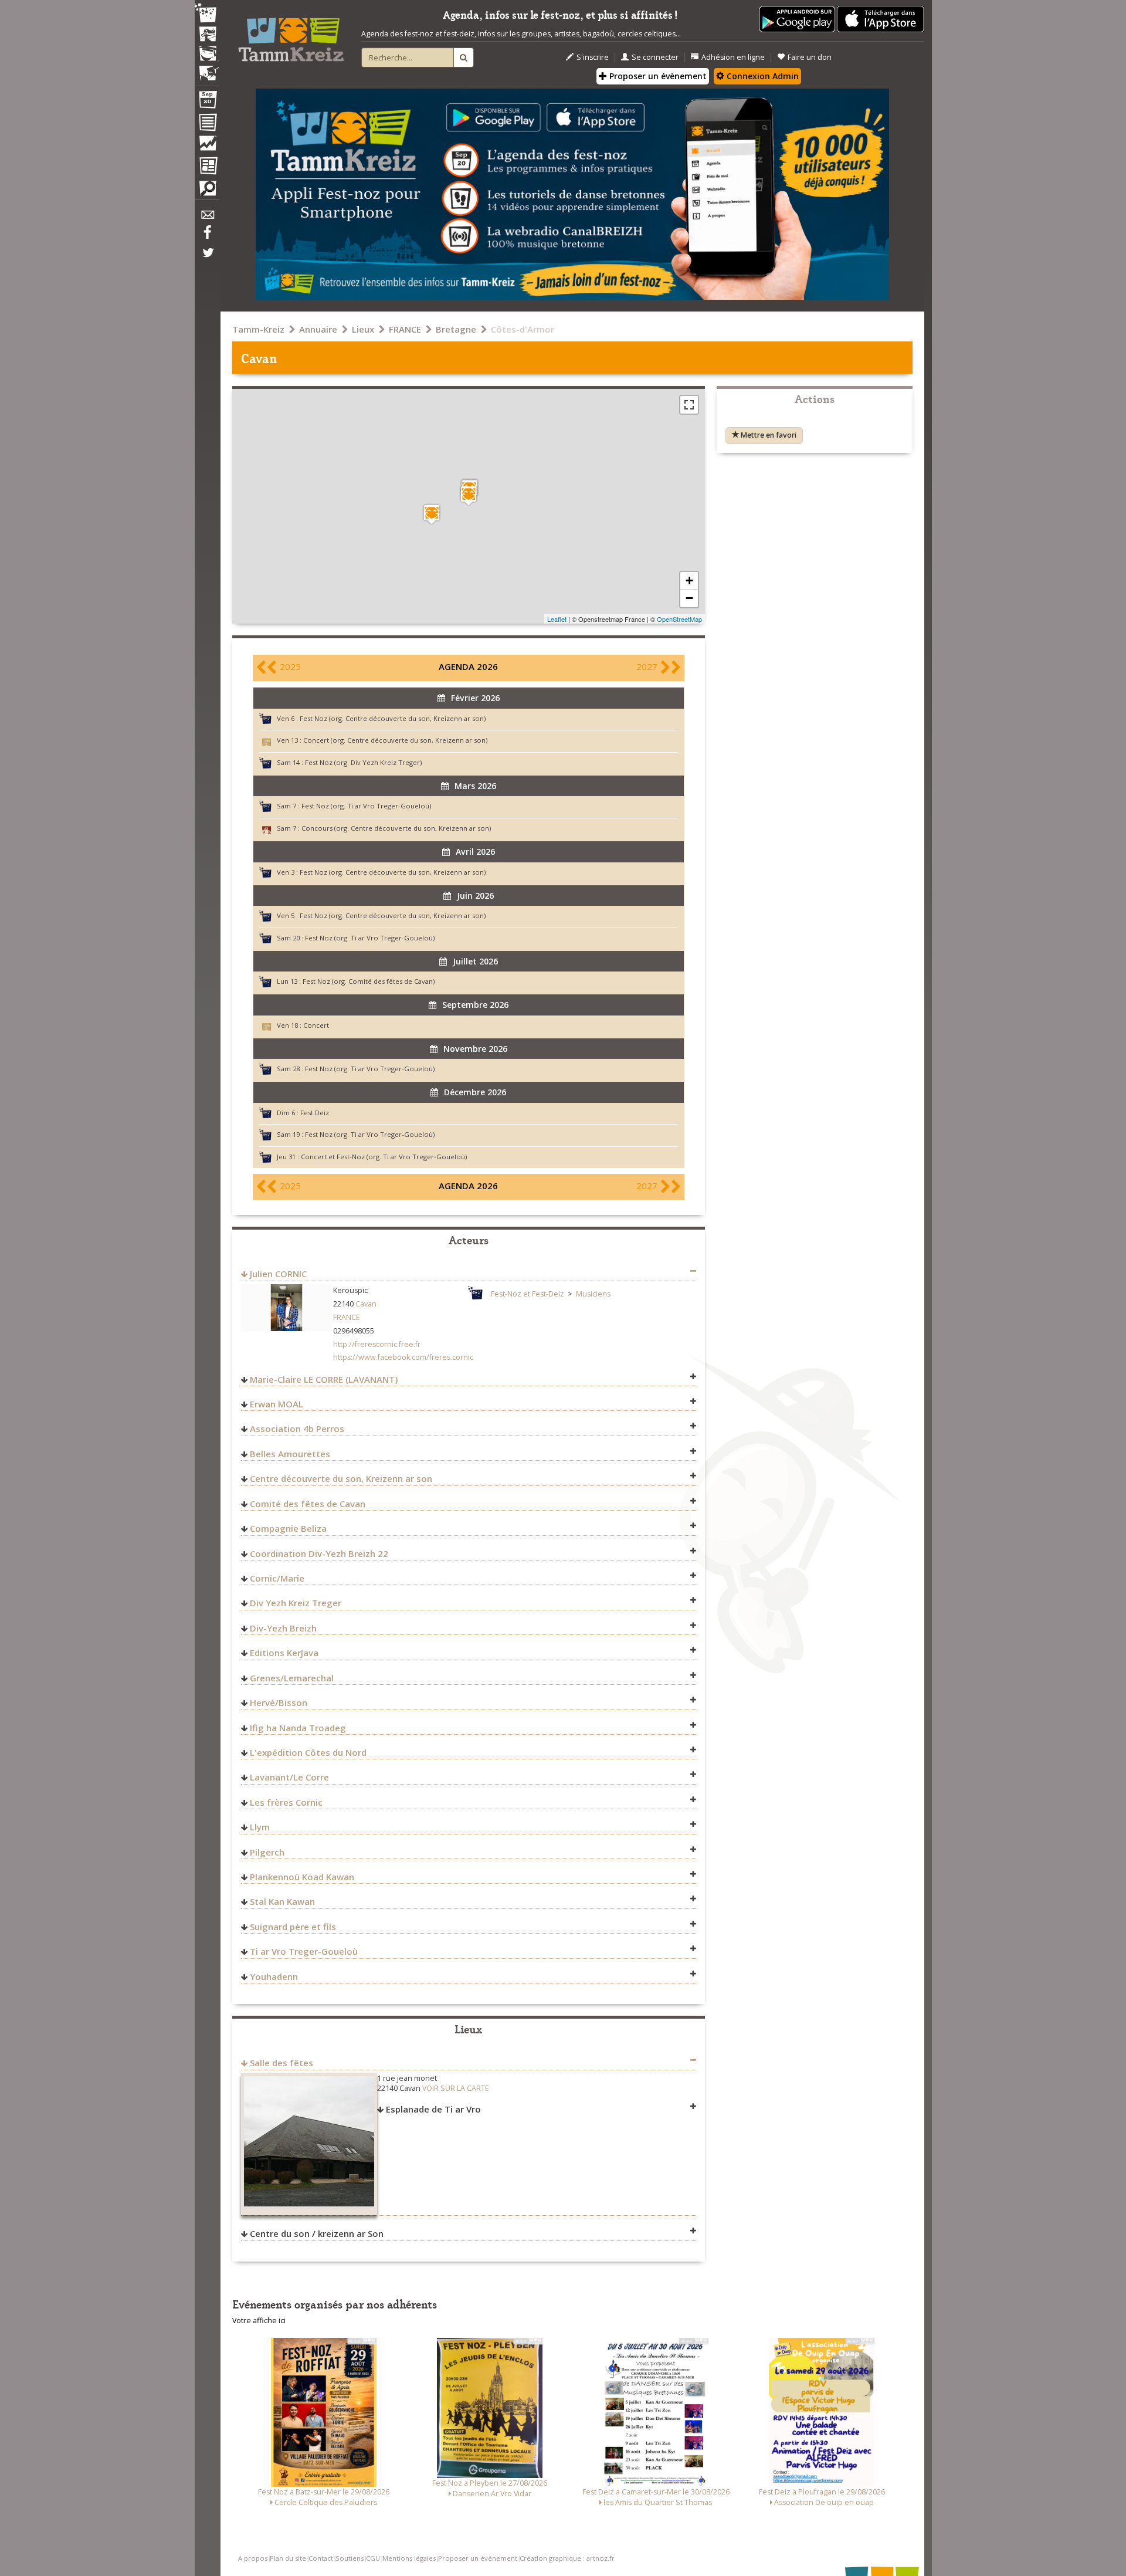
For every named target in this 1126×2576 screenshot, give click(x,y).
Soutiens (350, 2558)
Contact (321, 2558)
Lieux (363, 329)
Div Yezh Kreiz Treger (296, 1603)
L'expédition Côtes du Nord (308, 1752)
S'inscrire (593, 57)
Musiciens (593, 1294)
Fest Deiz (315, 1113)
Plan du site (288, 2558)
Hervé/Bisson (279, 1702)
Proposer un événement (478, 2558)
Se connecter (655, 57)
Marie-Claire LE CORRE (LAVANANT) (324, 1379)
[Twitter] (207, 259)
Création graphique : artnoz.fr (567, 2558)
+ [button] (689, 580)
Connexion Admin (762, 76)
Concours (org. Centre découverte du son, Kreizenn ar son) (396, 828)
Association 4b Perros (297, 1429)
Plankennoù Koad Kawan (302, 1877)
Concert (316, 1025)
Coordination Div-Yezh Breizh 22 (319, 1553)
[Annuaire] (207, 124)
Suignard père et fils (293, 1927)
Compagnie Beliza (288, 1528)
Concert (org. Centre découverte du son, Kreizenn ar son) (395, 740)
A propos (253, 2558)
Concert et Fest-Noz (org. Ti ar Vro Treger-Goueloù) (384, 1157)
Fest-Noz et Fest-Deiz (528, 1294)
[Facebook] (207, 236)
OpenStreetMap (679, 619)
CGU (373, 2558)
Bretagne (456, 329)
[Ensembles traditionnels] (207, 69)
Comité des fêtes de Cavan (308, 1504)
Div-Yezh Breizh (283, 1628)
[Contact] (207, 218)
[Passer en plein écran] (689, 405)
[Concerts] (207, 35)
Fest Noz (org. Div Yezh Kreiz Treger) (363, 762)
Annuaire (318, 329)
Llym (260, 1827)
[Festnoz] (207, 14)
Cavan (366, 1304)
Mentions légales (409, 2558)
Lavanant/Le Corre (289, 1777)
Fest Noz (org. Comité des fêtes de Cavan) (369, 981)
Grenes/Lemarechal (292, 1678)
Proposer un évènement (657, 76)
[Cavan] (469, 495)
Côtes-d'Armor (523, 329)
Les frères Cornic (286, 1802)
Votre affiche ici (259, 2321)
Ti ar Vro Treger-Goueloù (304, 1951)
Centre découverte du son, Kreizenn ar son (341, 1478)
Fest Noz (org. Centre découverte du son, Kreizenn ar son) (393, 718)
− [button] (689, 598)
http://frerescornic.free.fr (377, 1344)
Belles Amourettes (290, 1454)
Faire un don (810, 57)
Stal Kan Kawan (282, 1901)
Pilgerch (267, 1852)
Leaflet (557, 619)
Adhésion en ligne (733, 57)
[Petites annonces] (207, 191)
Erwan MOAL (277, 1404)
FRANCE (405, 329)
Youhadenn (274, 1976)
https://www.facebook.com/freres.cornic (403, 1357)
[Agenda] (207, 102)
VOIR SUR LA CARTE (456, 2088)
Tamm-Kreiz (258, 329)
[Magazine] (207, 167)
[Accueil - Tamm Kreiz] (291, 35)
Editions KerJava (284, 1653)
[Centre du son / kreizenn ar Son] (432, 514)
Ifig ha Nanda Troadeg (298, 1728)
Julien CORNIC (278, 1274)
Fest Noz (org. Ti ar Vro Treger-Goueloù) (366, 806)
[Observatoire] (207, 146)
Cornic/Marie (277, 1578)
